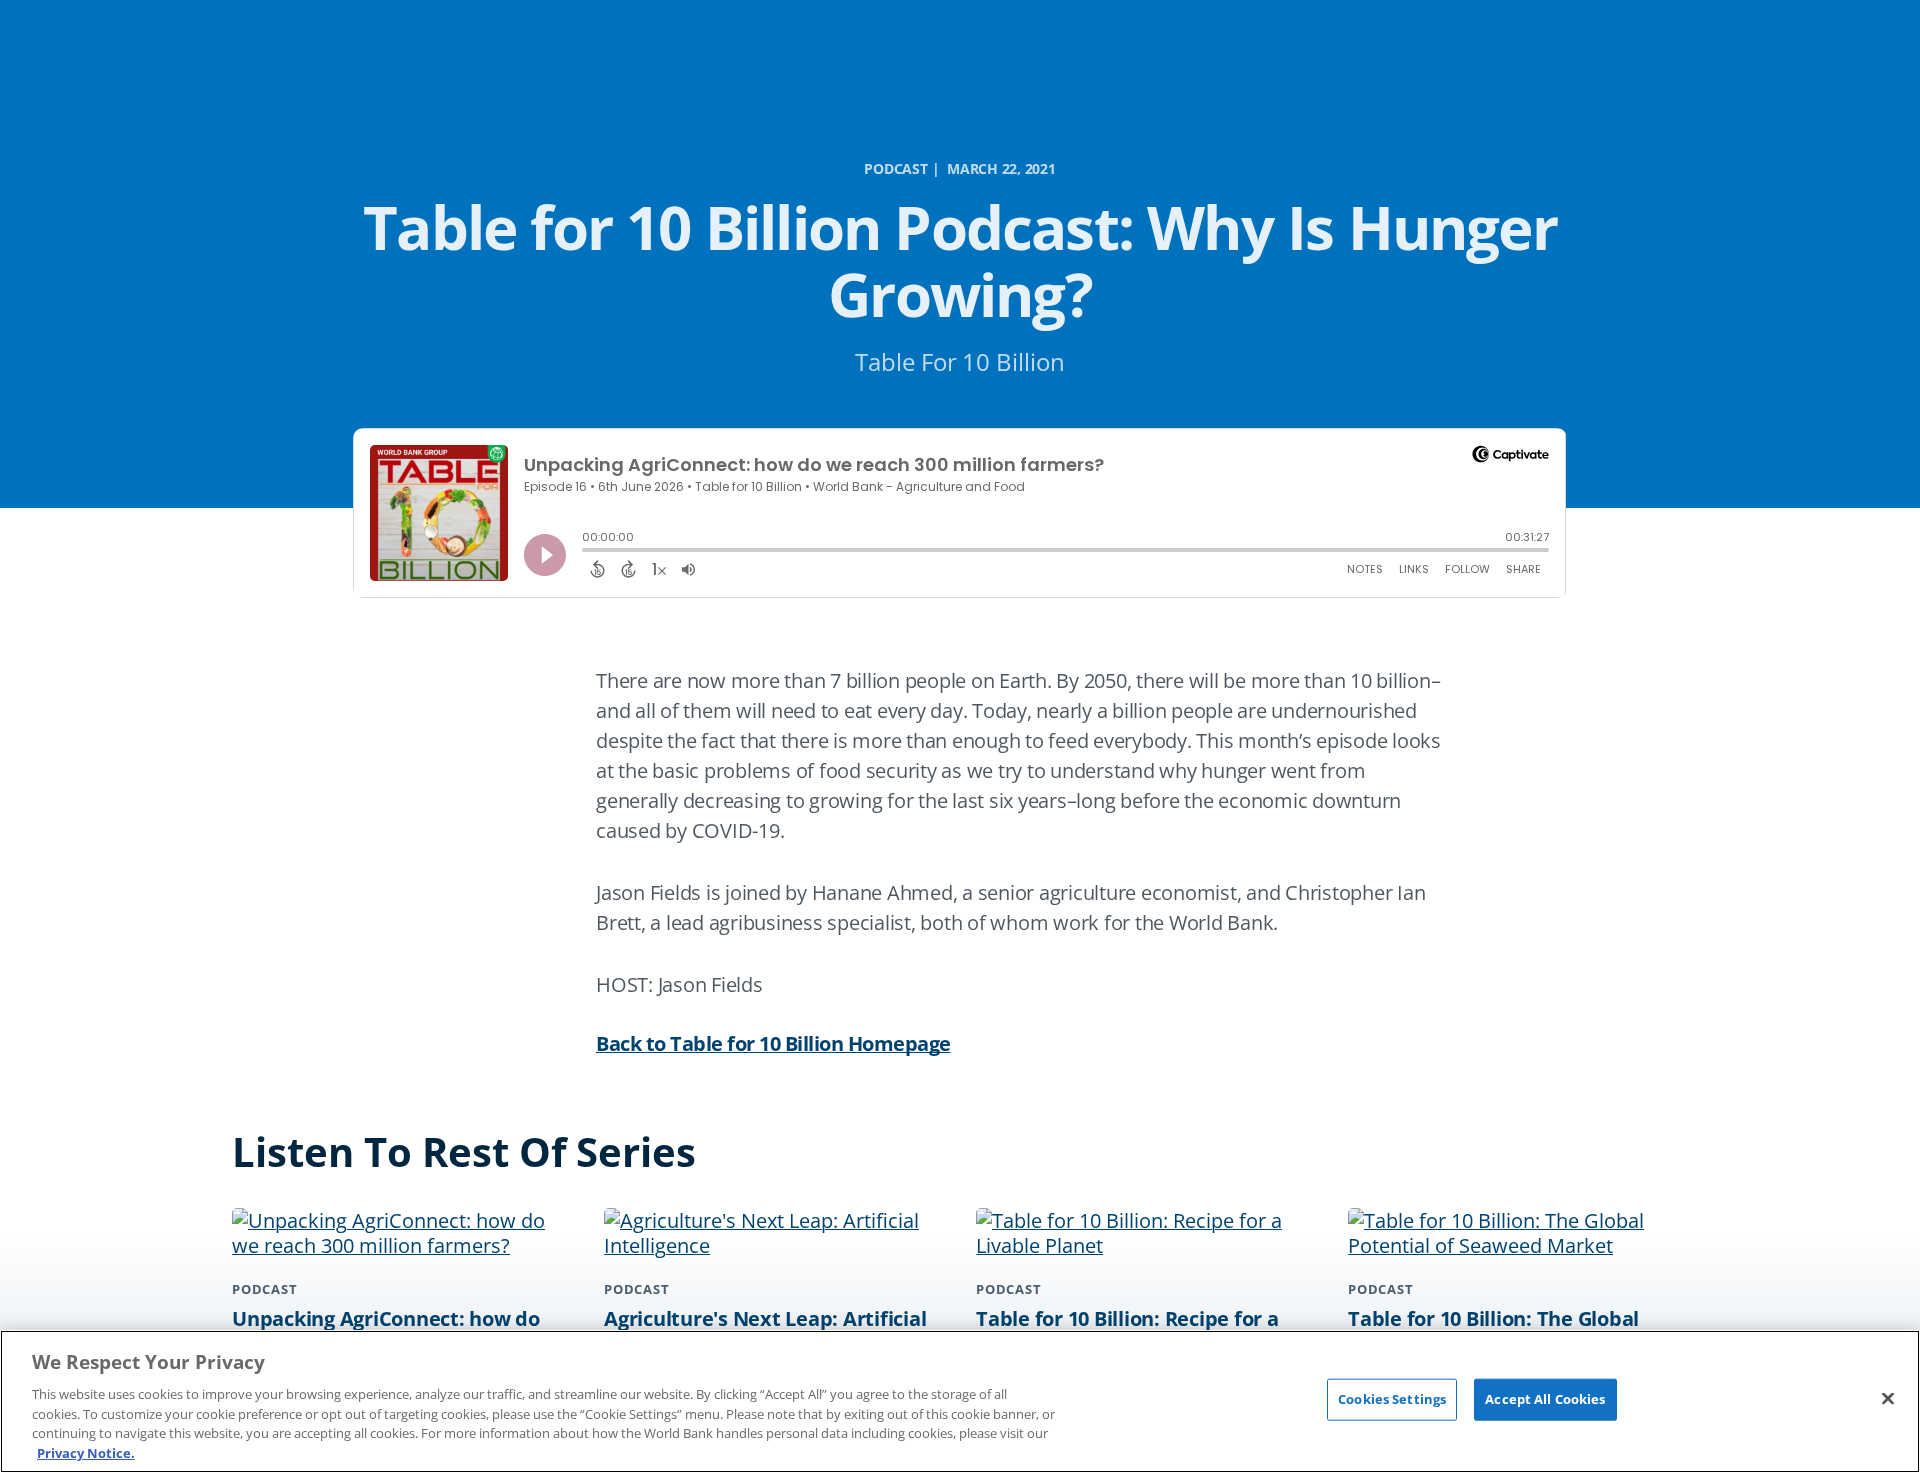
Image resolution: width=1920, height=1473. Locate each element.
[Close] (1888, 1399)
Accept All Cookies (1545, 1399)
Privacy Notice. (86, 1452)
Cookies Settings (1392, 1399)
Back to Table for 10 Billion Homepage (773, 1044)
